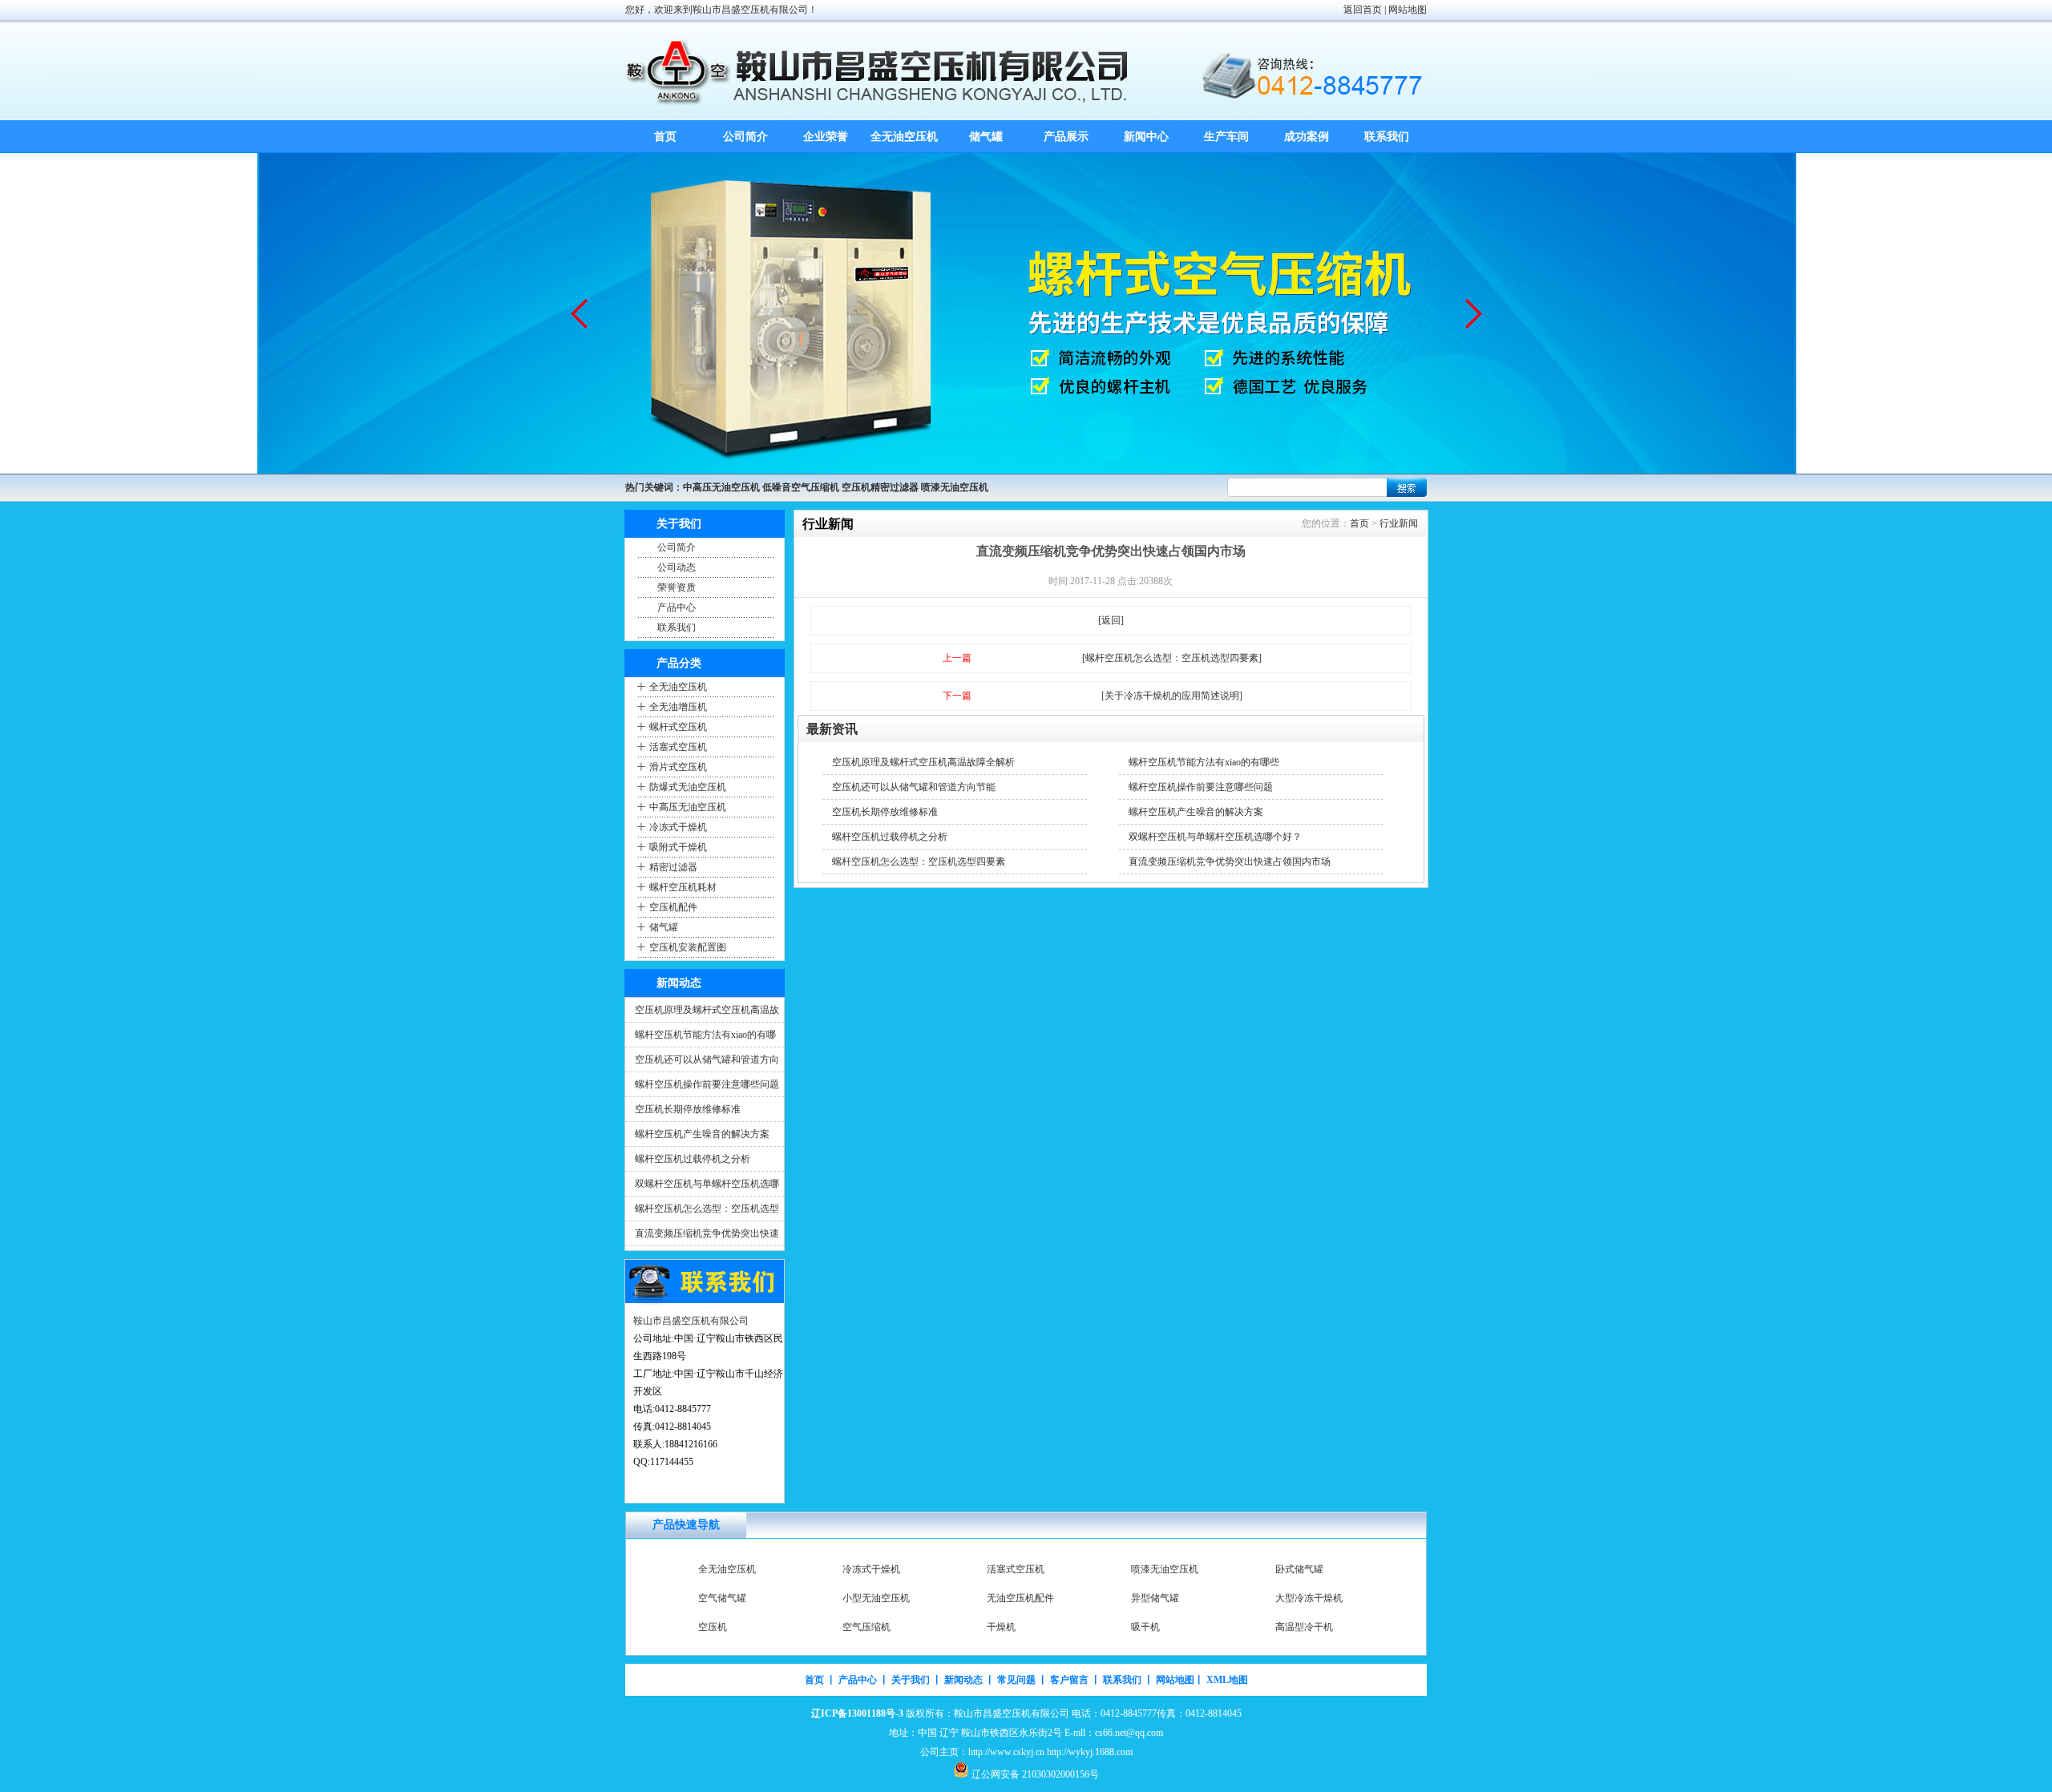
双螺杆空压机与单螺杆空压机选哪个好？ (1215, 837)
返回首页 (1363, 10)
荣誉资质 (677, 587)
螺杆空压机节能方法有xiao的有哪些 (1204, 762)
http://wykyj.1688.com (1090, 1752)
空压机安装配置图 (688, 947)
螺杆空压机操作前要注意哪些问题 (707, 1084)
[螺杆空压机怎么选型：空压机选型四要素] (1172, 658)
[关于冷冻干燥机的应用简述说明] (1172, 696)
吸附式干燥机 (678, 847)
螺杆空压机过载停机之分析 (693, 1159)
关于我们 (911, 1680)
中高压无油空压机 (688, 807)
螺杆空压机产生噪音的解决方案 (702, 1134)
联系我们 (1387, 137)
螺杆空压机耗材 (683, 887)
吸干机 (1145, 1627)
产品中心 (677, 607)
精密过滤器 (673, 867)
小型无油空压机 (876, 1598)
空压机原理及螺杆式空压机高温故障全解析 (923, 762)
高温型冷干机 (1304, 1627)
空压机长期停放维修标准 (688, 1109)
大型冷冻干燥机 (1309, 1598)
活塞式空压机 (678, 747)
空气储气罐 (722, 1598)
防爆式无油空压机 (688, 787)
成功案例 (1307, 137)
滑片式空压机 (678, 767)
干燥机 (1001, 1627)
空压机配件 (673, 907)
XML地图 (1227, 1680)
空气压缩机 (866, 1627)
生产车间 (1226, 137)
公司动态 (677, 567)
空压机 (713, 1627)
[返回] (1111, 620)
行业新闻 (1399, 523)
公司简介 (745, 137)
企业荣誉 (826, 137)
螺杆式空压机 (678, 727)
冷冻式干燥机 (678, 827)
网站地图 (1408, 10)
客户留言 (1069, 1680)
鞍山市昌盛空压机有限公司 (691, 1321)
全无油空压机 (906, 137)
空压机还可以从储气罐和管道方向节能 (914, 787)
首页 (665, 137)
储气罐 (986, 137)
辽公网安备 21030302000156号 (1035, 1774)
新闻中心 (1146, 137)
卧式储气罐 (1299, 1569)
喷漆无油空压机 (1165, 1569)
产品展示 (1066, 137)
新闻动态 (963, 1680)
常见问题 (1016, 1680)
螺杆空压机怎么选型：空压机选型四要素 (919, 862)
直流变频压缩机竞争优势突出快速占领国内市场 (1230, 862)
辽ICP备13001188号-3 (857, 1713)
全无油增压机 (678, 707)
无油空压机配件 (1020, 1598)
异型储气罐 (1155, 1598)
